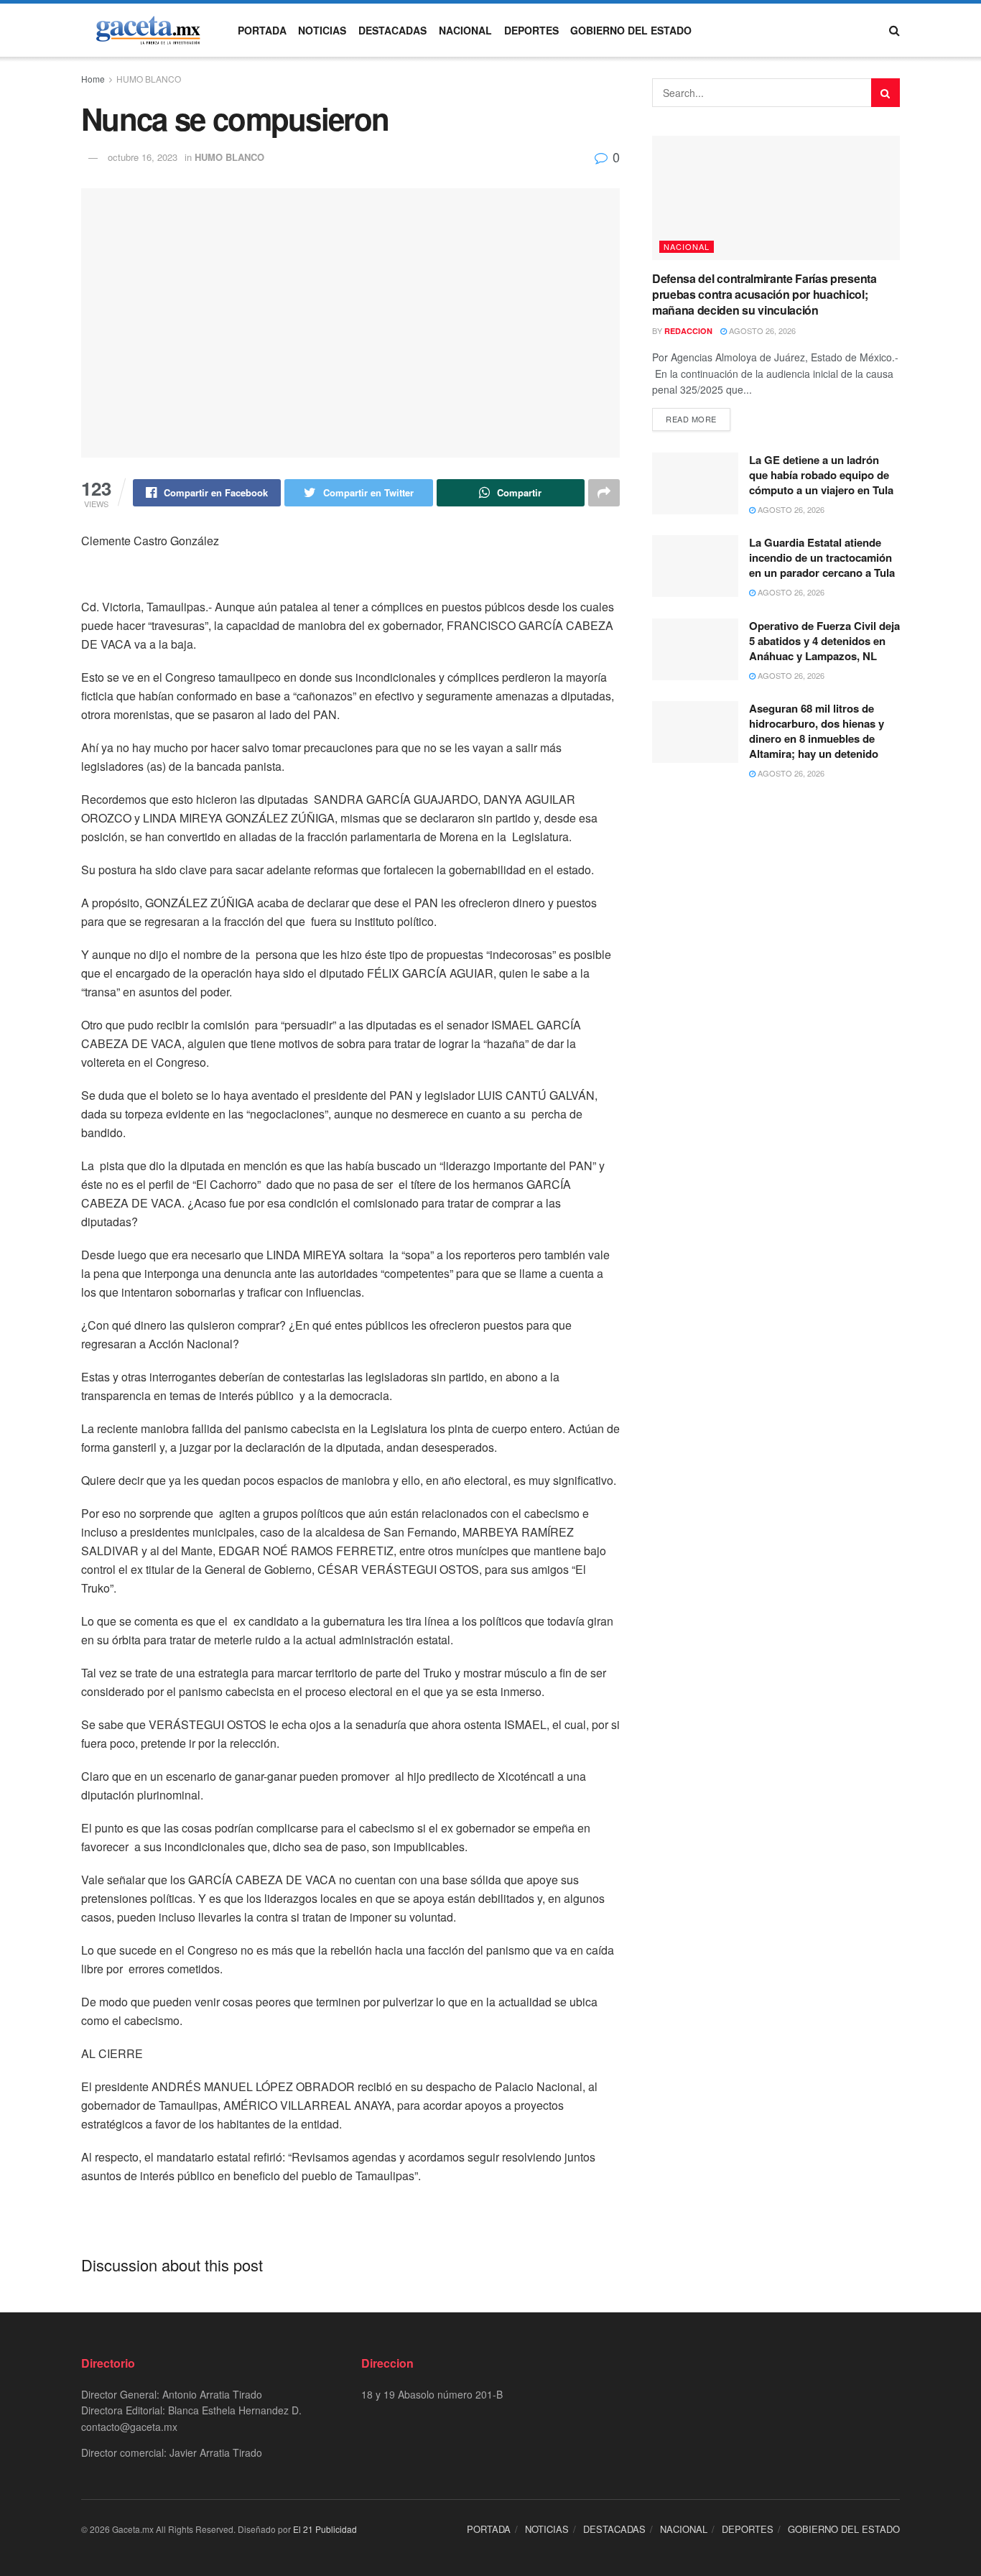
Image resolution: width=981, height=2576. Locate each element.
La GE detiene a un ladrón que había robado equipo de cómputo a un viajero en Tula (821, 475)
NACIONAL (465, 30)
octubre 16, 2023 (143, 157)
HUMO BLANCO (149, 79)
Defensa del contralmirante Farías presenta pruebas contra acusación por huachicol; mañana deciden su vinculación (764, 295)
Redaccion (688, 331)
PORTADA (262, 30)
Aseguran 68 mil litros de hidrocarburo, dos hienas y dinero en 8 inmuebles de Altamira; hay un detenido (817, 731)
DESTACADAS (392, 30)
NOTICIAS (322, 30)
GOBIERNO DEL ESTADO (631, 30)
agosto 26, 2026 (761, 330)
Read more (691, 419)
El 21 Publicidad (325, 2529)
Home (93, 79)
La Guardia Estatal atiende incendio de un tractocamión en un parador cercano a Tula (822, 557)
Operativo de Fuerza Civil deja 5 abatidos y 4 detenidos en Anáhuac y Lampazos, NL (824, 641)
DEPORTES (531, 30)
